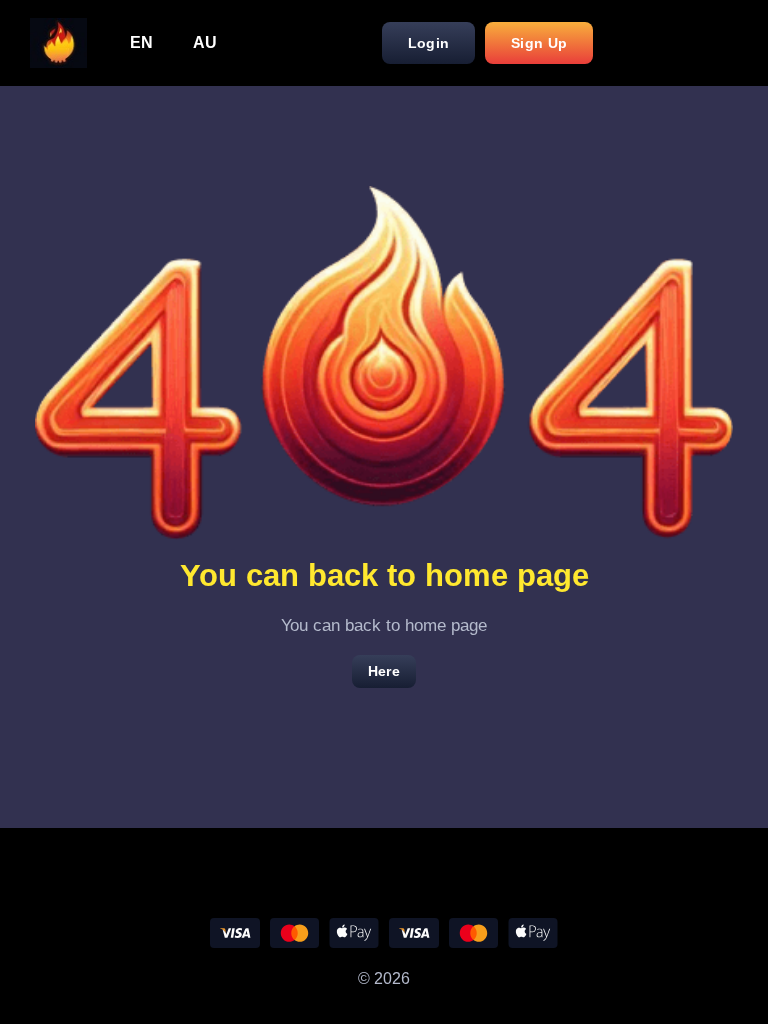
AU (205, 42)
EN (141, 42)
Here (384, 671)
